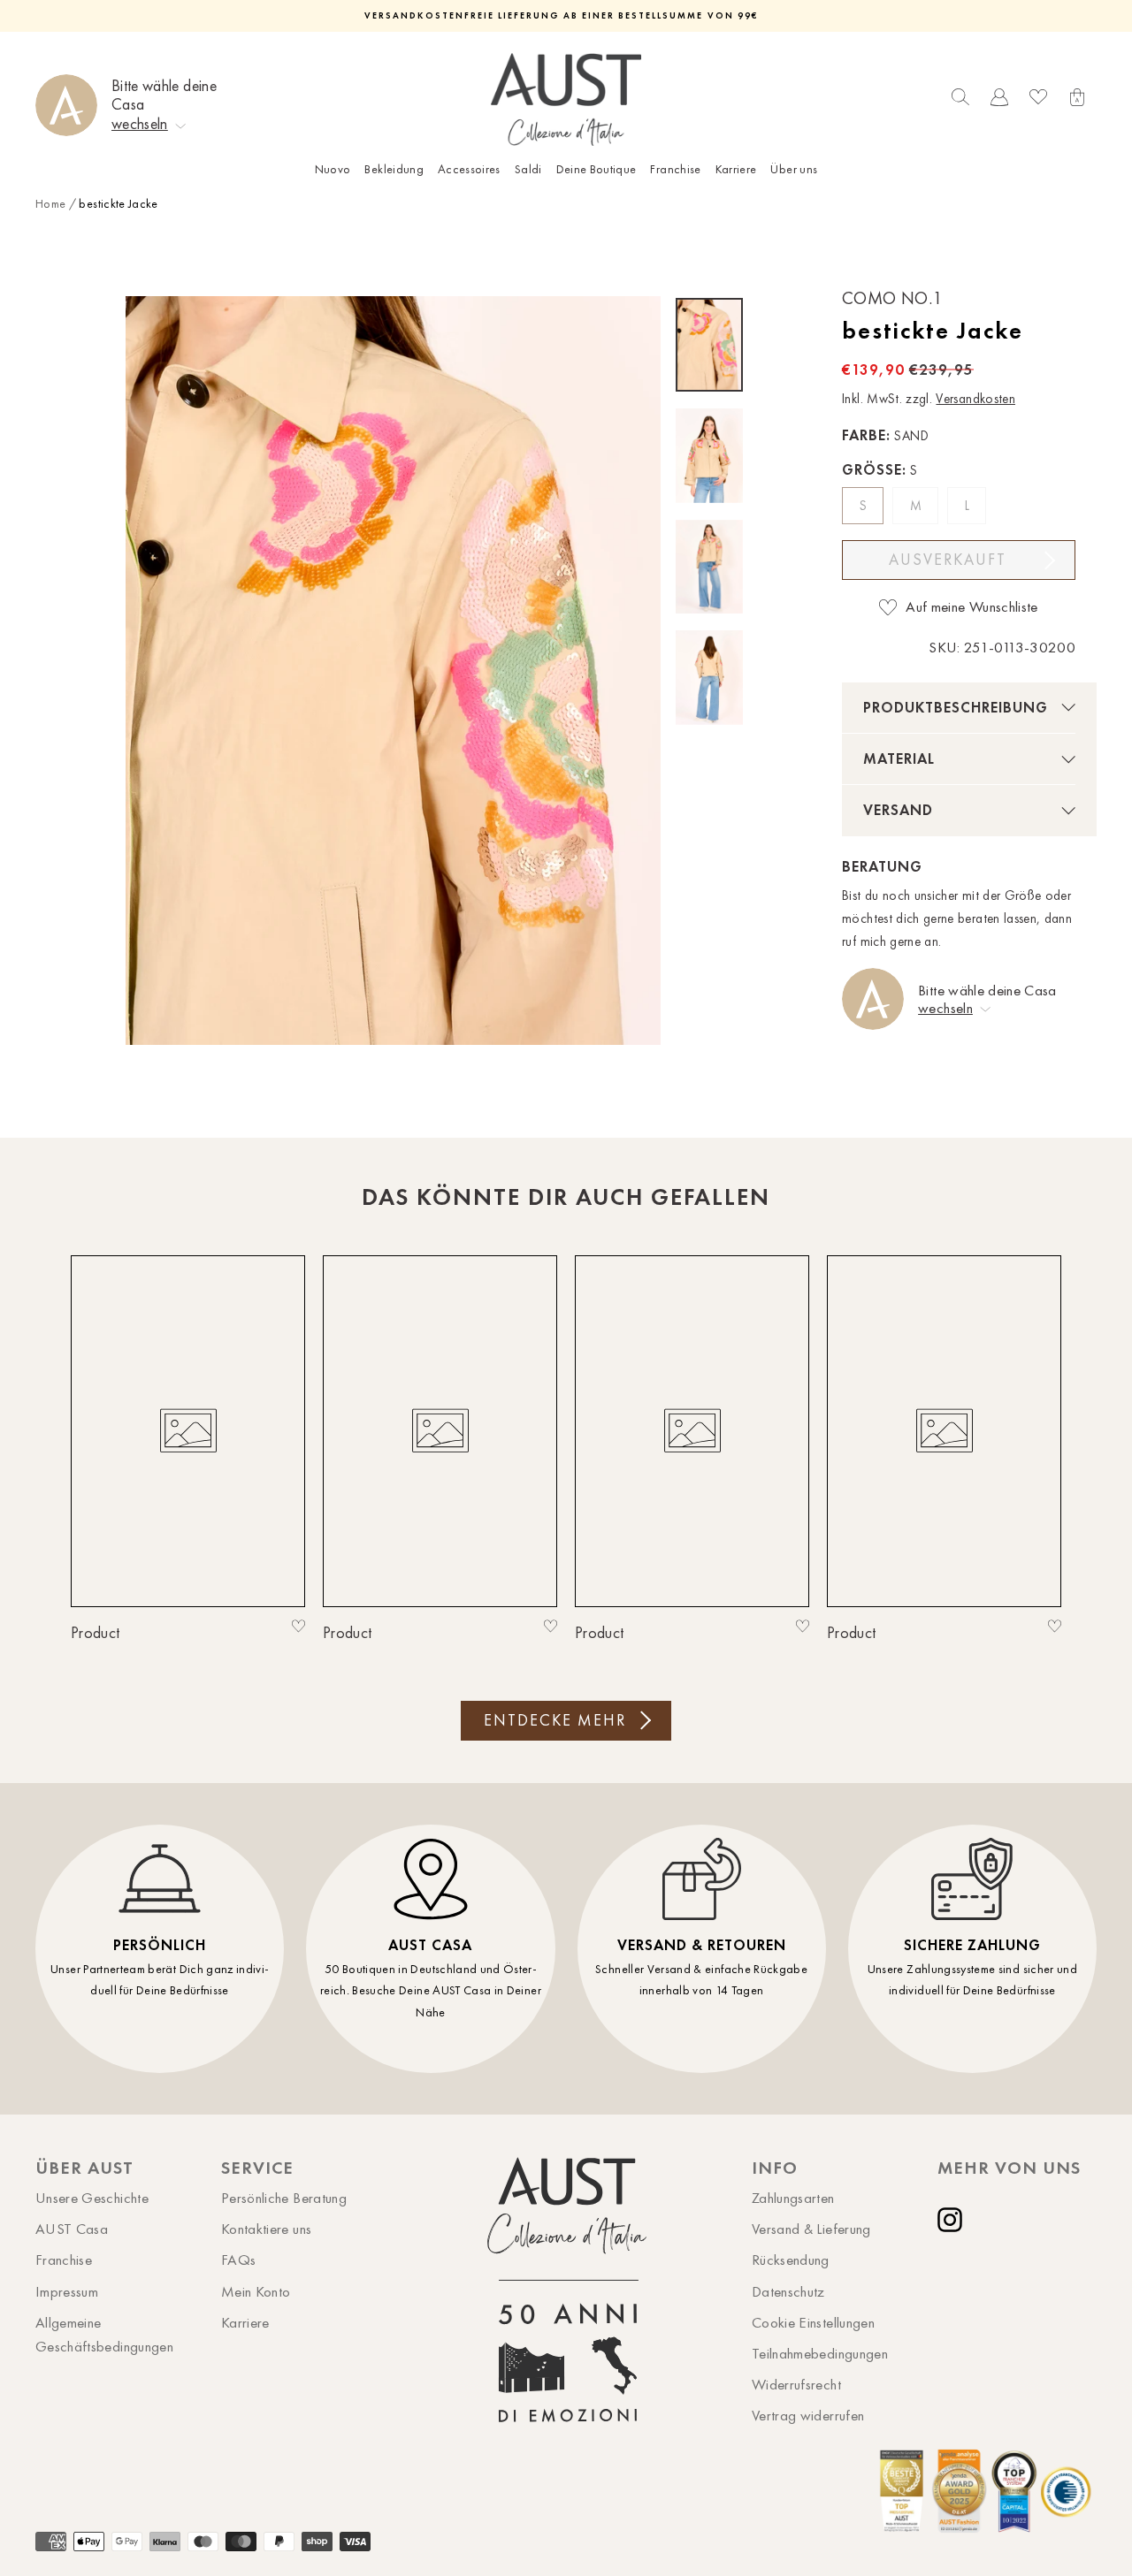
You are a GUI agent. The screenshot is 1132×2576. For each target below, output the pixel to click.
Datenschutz (788, 2291)
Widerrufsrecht (796, 2384)
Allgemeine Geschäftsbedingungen (104, 2334)
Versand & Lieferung (811, 2229)
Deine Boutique (597, 169)
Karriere (736, 169)
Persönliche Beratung (284, 2198)
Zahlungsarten (793, 2198)
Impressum (67, 2291)
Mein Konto (256, 2291)
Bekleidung (394, 169)
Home (50, 204)
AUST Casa (72, 2229)
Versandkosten (975, 399)
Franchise (675, 169)
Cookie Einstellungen (813, 2322)
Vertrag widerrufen (808, 2415)
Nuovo (333, 169)
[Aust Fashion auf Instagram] (953, 2220)
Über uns (794, 169)
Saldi (528, 169)
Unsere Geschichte (92, 2198)
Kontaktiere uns (266, 2229)
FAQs (238, 2260)
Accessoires (469, 169)
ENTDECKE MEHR (555, 1720)
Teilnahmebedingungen (820, 2353)
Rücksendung (791, 2260)
